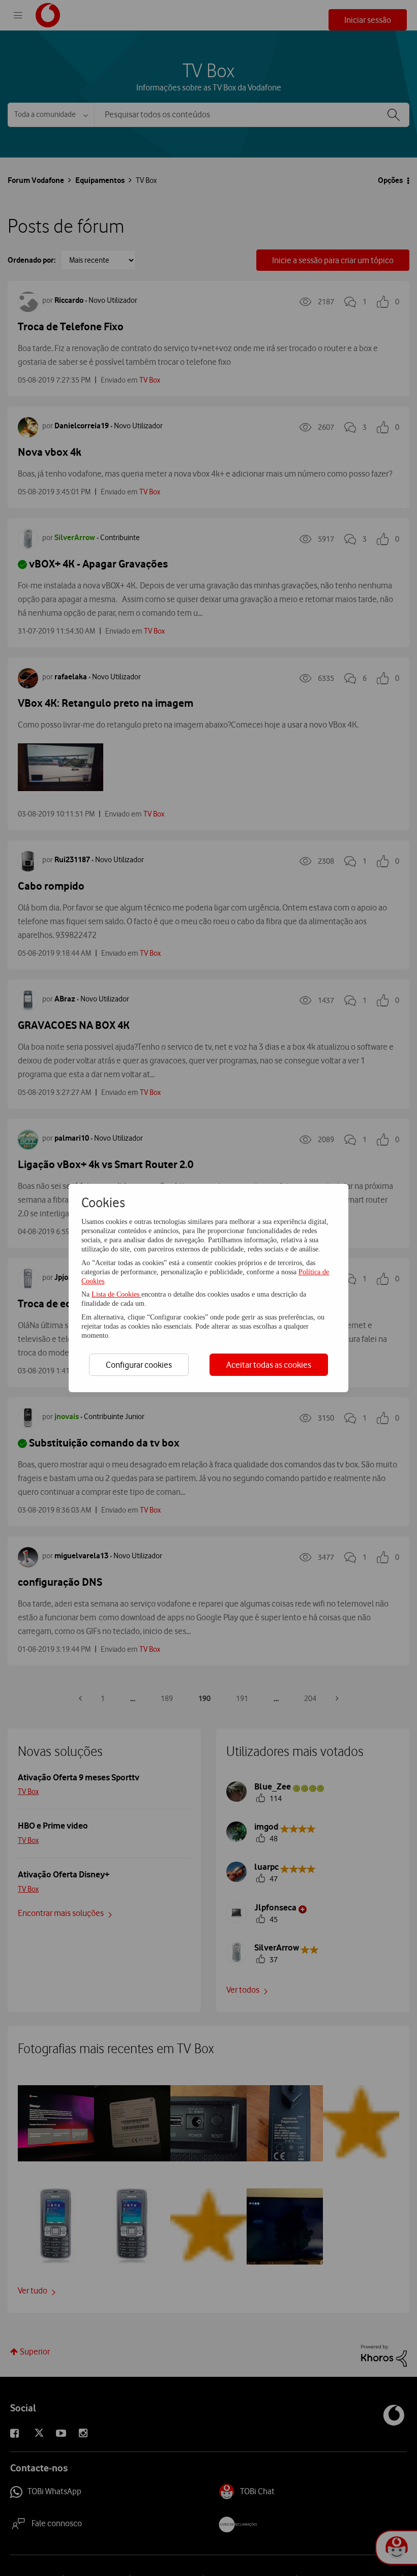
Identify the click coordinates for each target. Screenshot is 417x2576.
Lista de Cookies (116, 1294)
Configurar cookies (139, 1365)
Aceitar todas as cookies (269, 1365)
